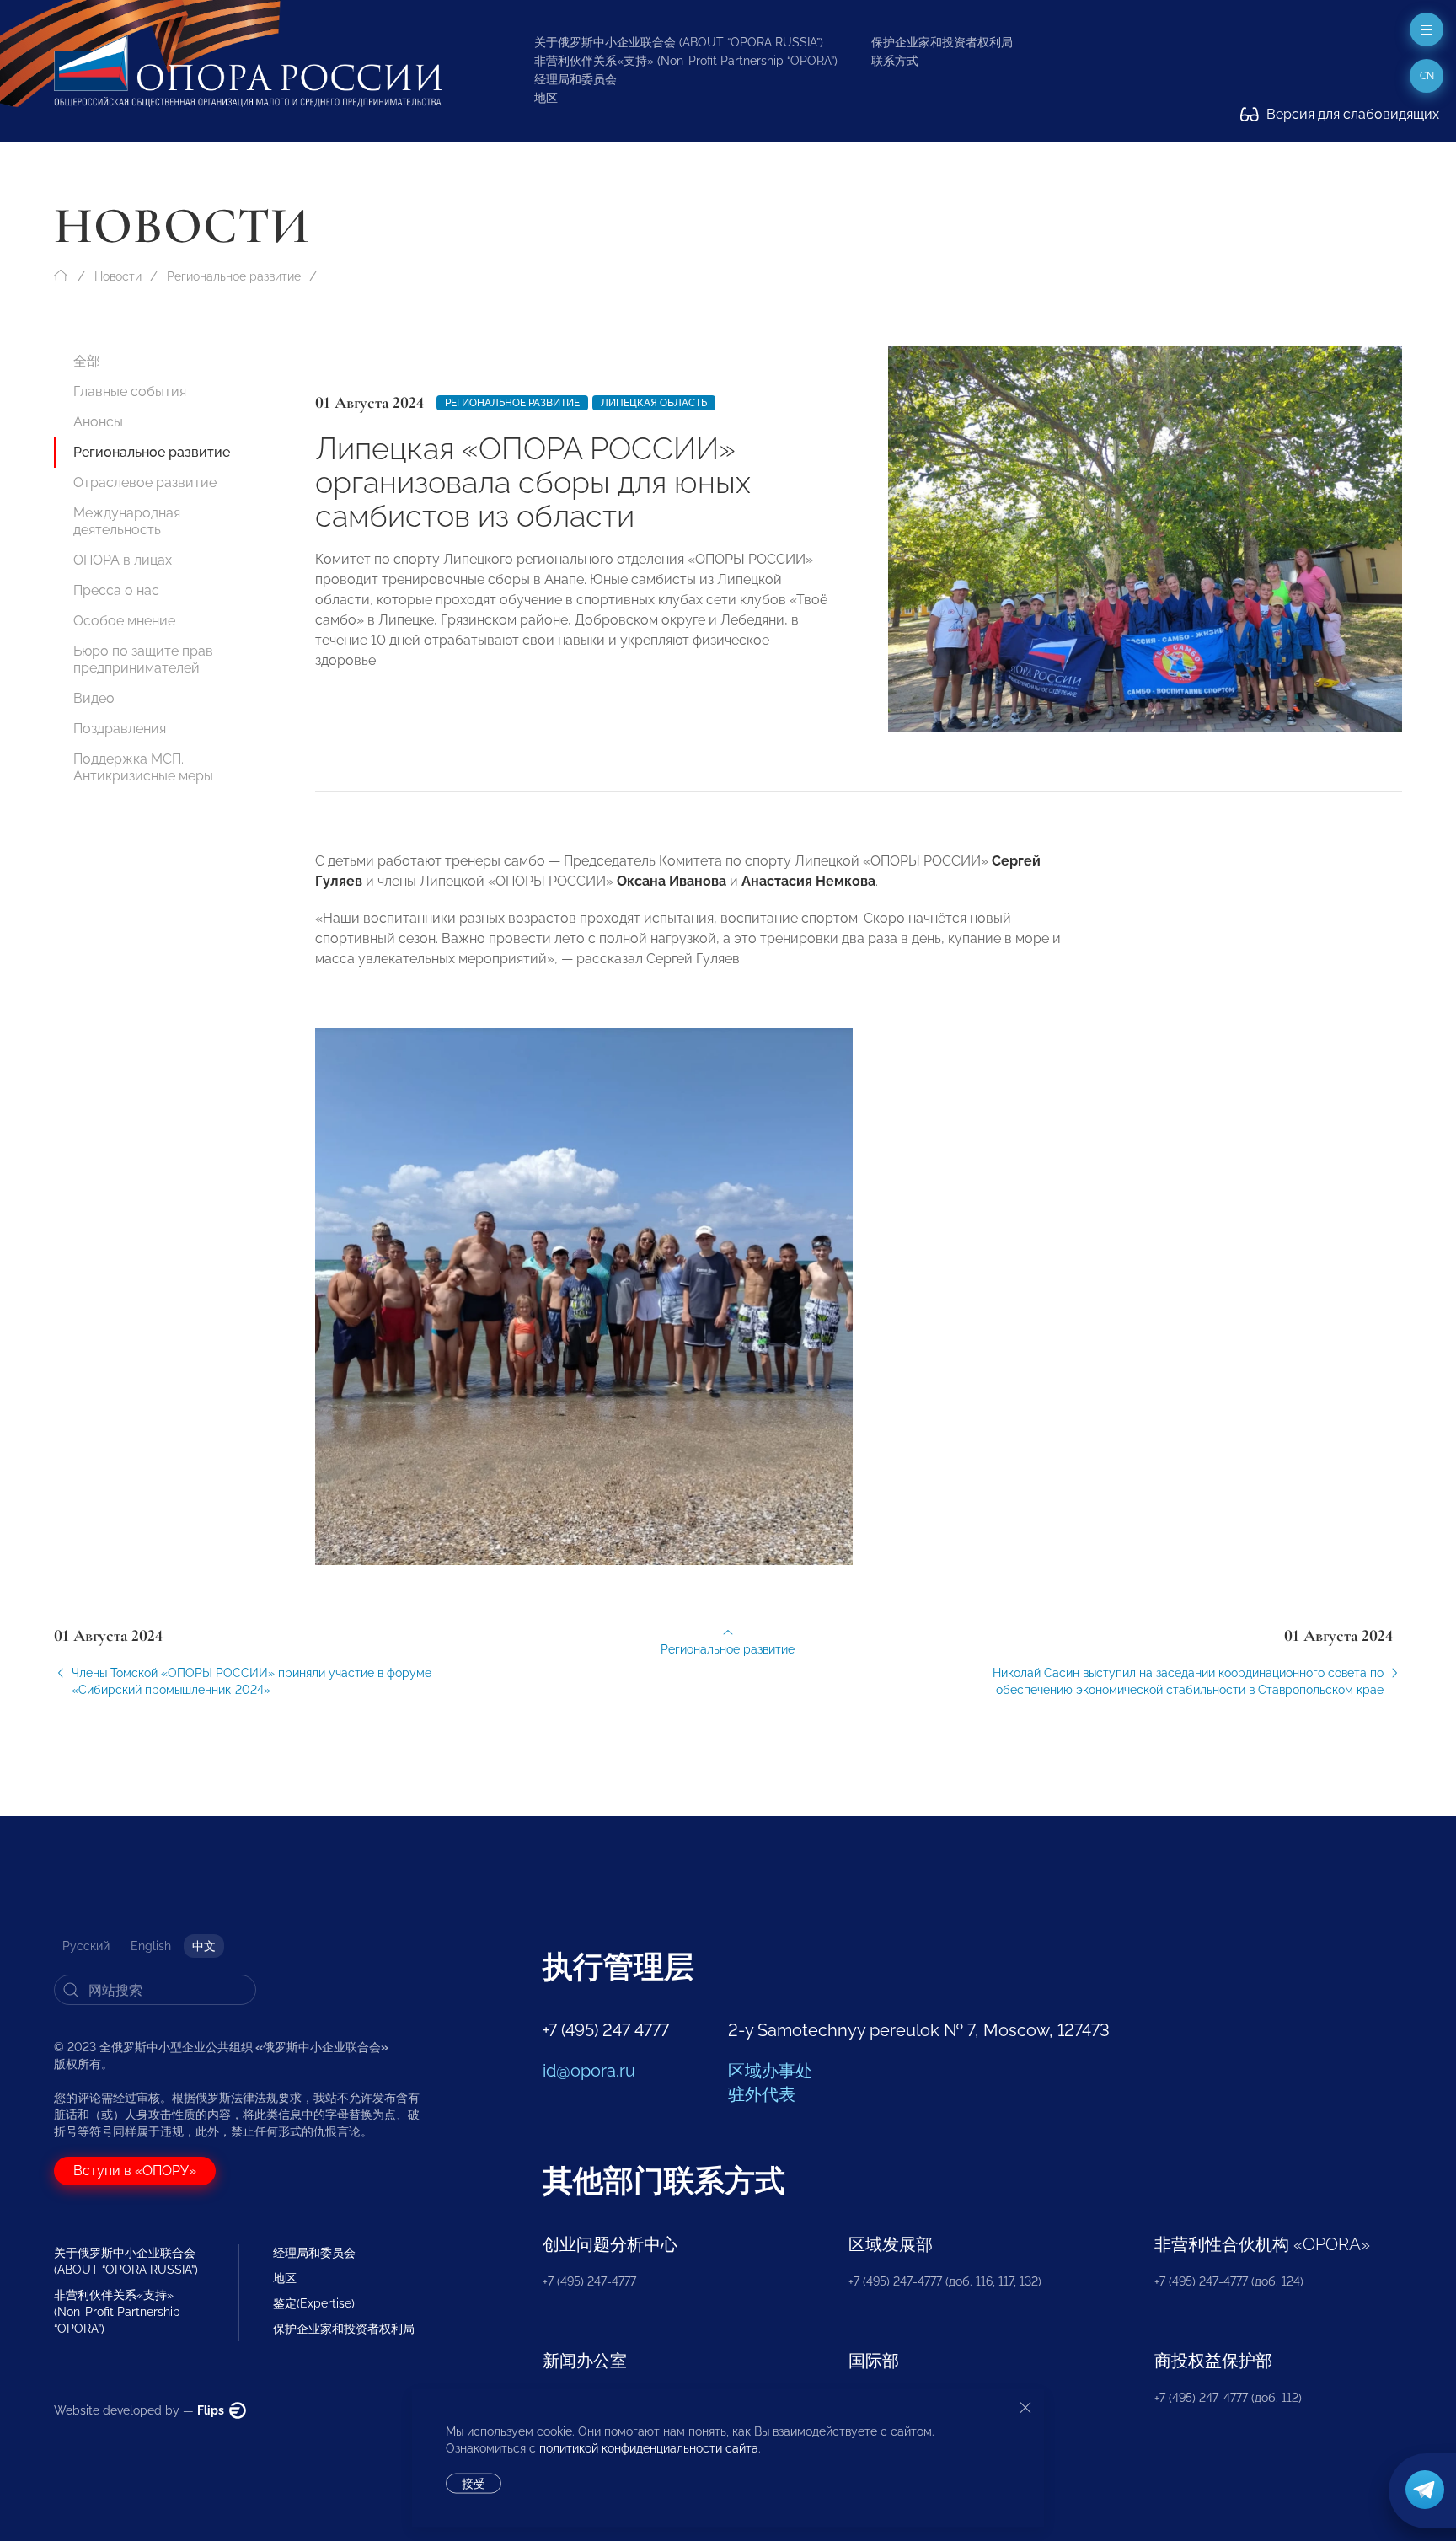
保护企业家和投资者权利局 (942, 42)
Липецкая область (654, 403)
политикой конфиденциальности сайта (649, 2448)
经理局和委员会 (575, 79)
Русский (86, 1946)
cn (1427, 76)
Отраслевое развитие (145, 482)
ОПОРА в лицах (123, 560)
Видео (94, 698)
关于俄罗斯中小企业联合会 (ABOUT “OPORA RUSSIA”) (679, 42)
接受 (474, 2484)
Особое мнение (124, 621)
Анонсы (98, 422)
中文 (204, 1946)
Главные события (130, 391)
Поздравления (120, 729)
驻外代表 (762, 2094)
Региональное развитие (234, 276)
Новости (118, 276)
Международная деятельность (127, 521)
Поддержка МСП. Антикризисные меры (143, 767)
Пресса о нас (116, 590)
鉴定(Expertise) (314, 2303)
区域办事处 (770, 2071)
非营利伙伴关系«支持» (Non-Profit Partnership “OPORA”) (686, 61)
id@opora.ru (589, 2071)
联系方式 (895, 61)
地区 (546, 98)
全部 (87, 361)
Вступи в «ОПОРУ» (135, 2171)
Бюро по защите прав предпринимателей (143, 659)
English (151, 1946)
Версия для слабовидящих (1351, 114)
